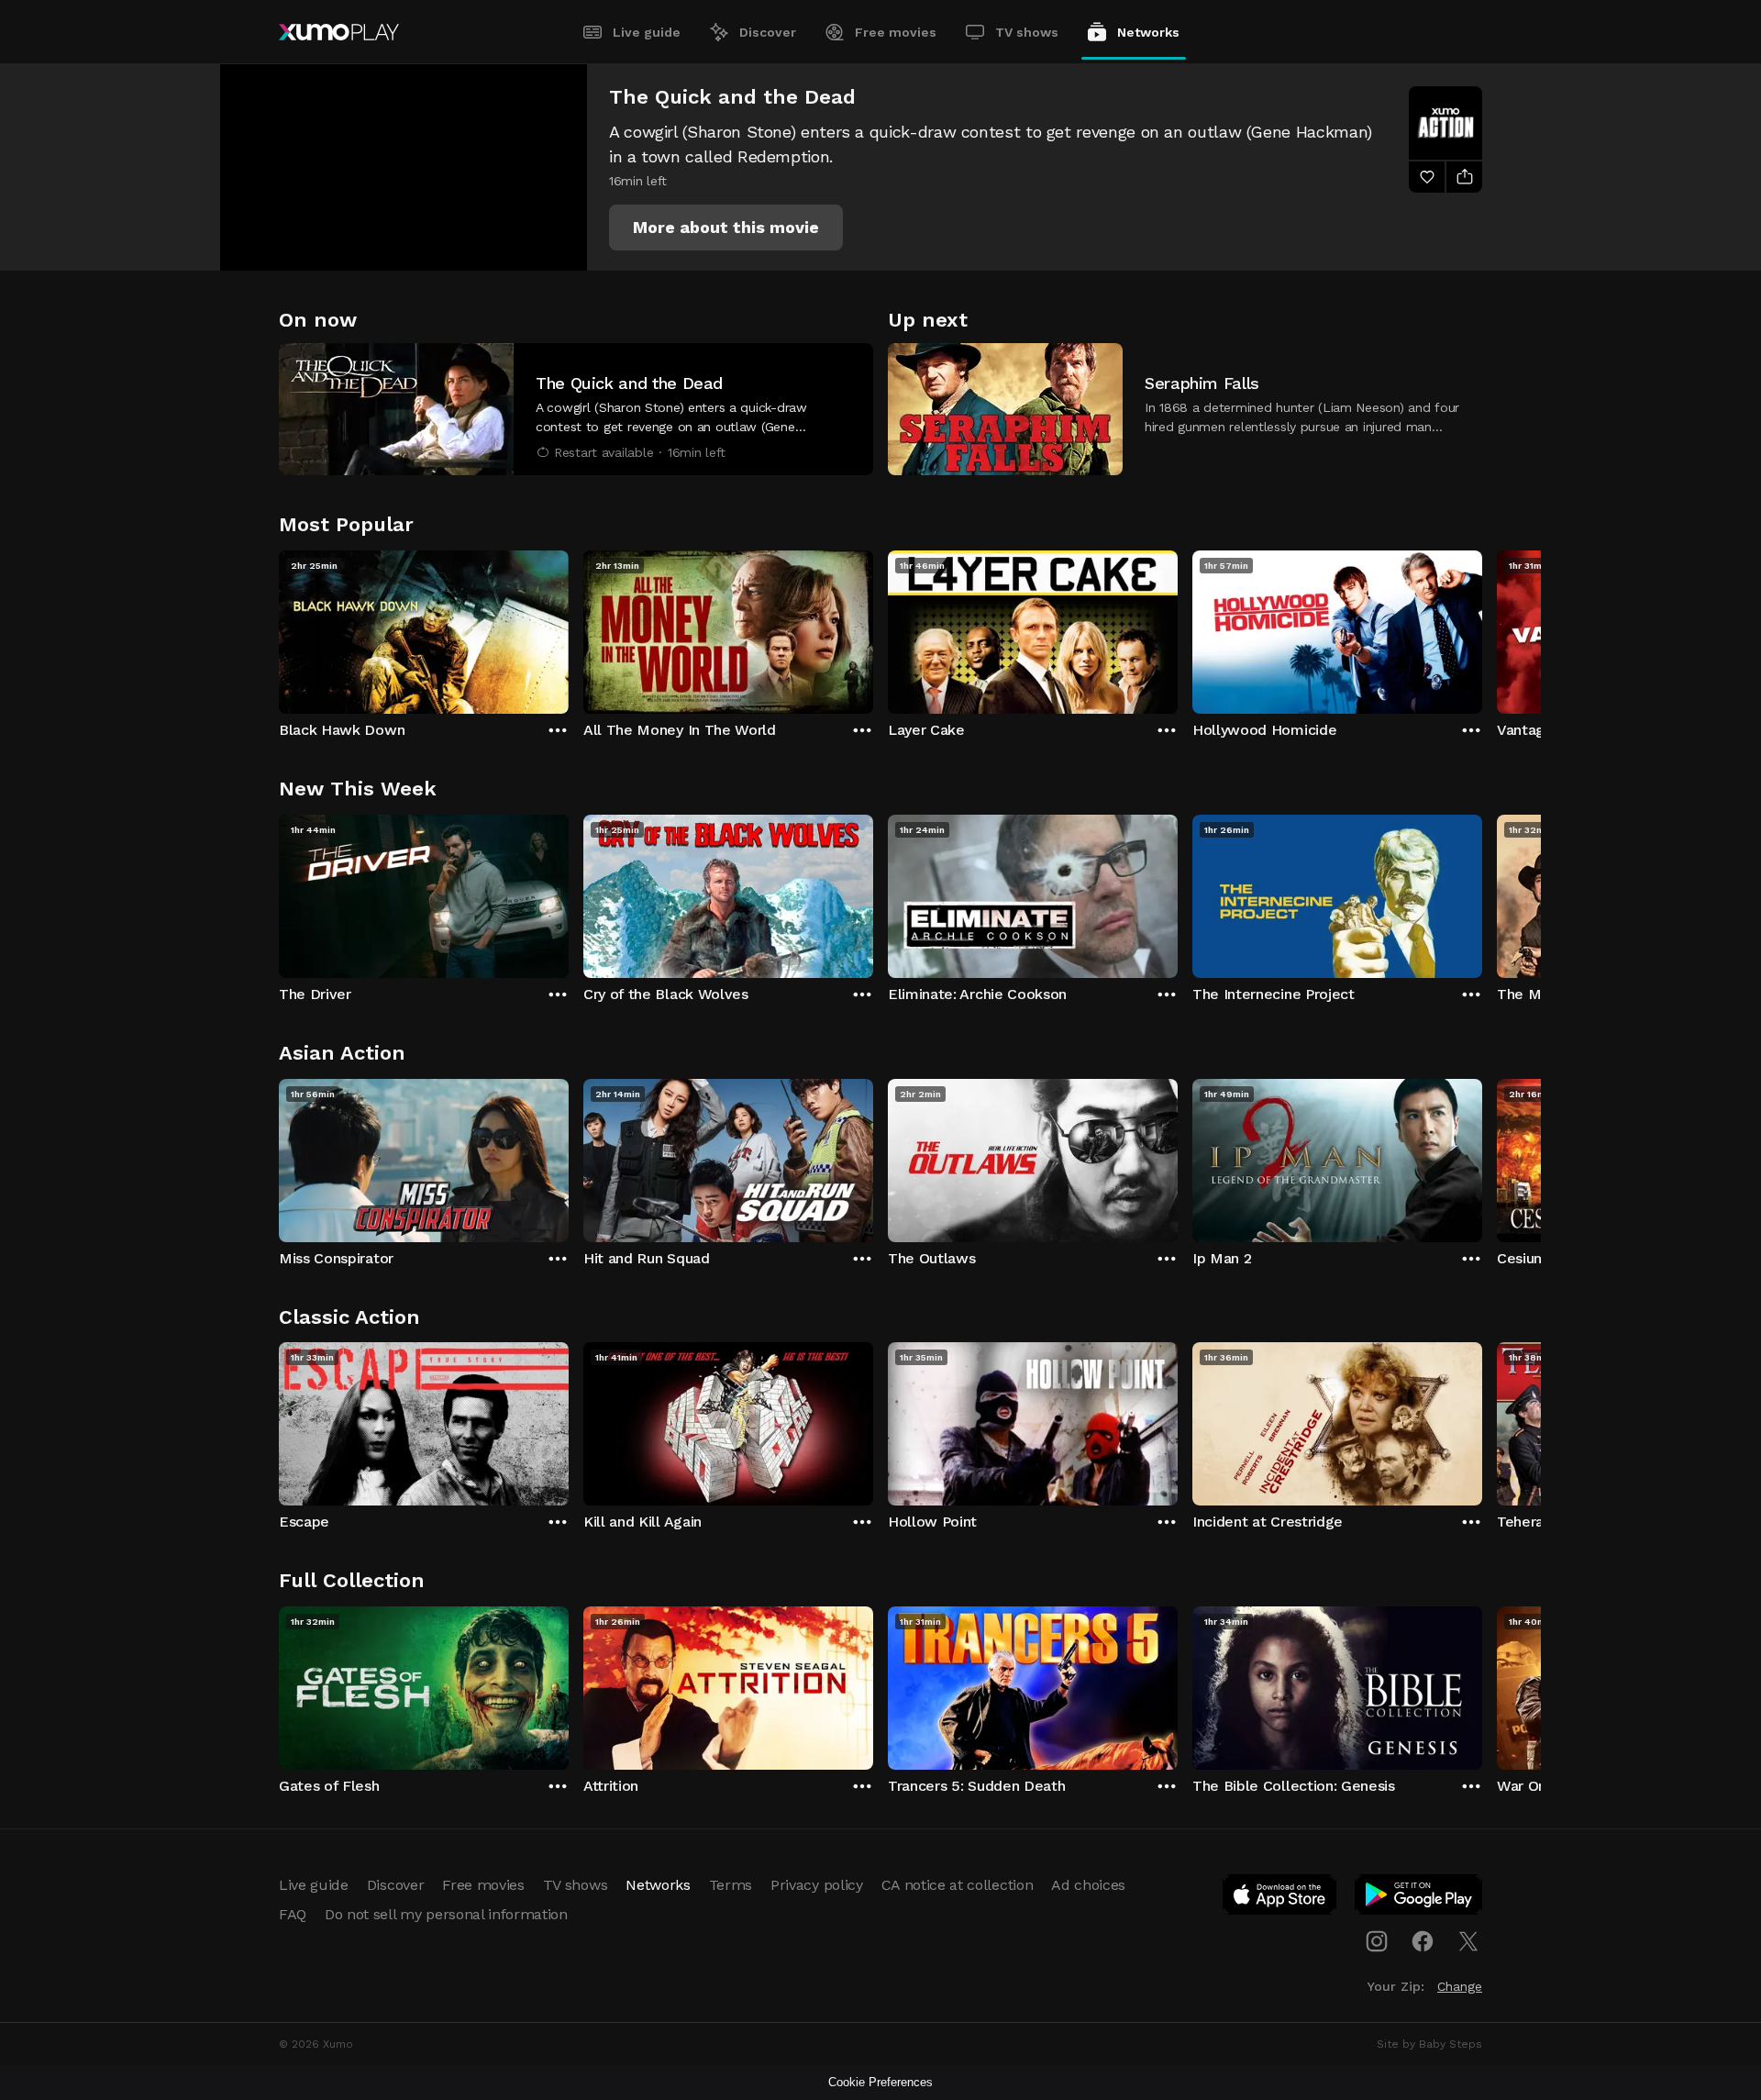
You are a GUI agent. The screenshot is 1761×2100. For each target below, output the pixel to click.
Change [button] (1460, 1986)
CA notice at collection (958, 1885)
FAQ (293, 1914)
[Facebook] (1423, 1941)
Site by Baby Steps (1429, 2044)
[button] (726, 228)
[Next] (1482, 628)
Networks (1148, 32)
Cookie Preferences (880, 2082)
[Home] (339, 32)
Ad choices (1088, 1885)
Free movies (896, 32)
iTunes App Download (1280, 1898)
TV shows (1027, 32)
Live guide (647, 32)
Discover (768, 32)
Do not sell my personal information (446, 1914)
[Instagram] (1377, 1941)
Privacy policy (817, 1885)
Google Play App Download (1419, 1898)
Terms (731, 1885)
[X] (1468, 1941)
